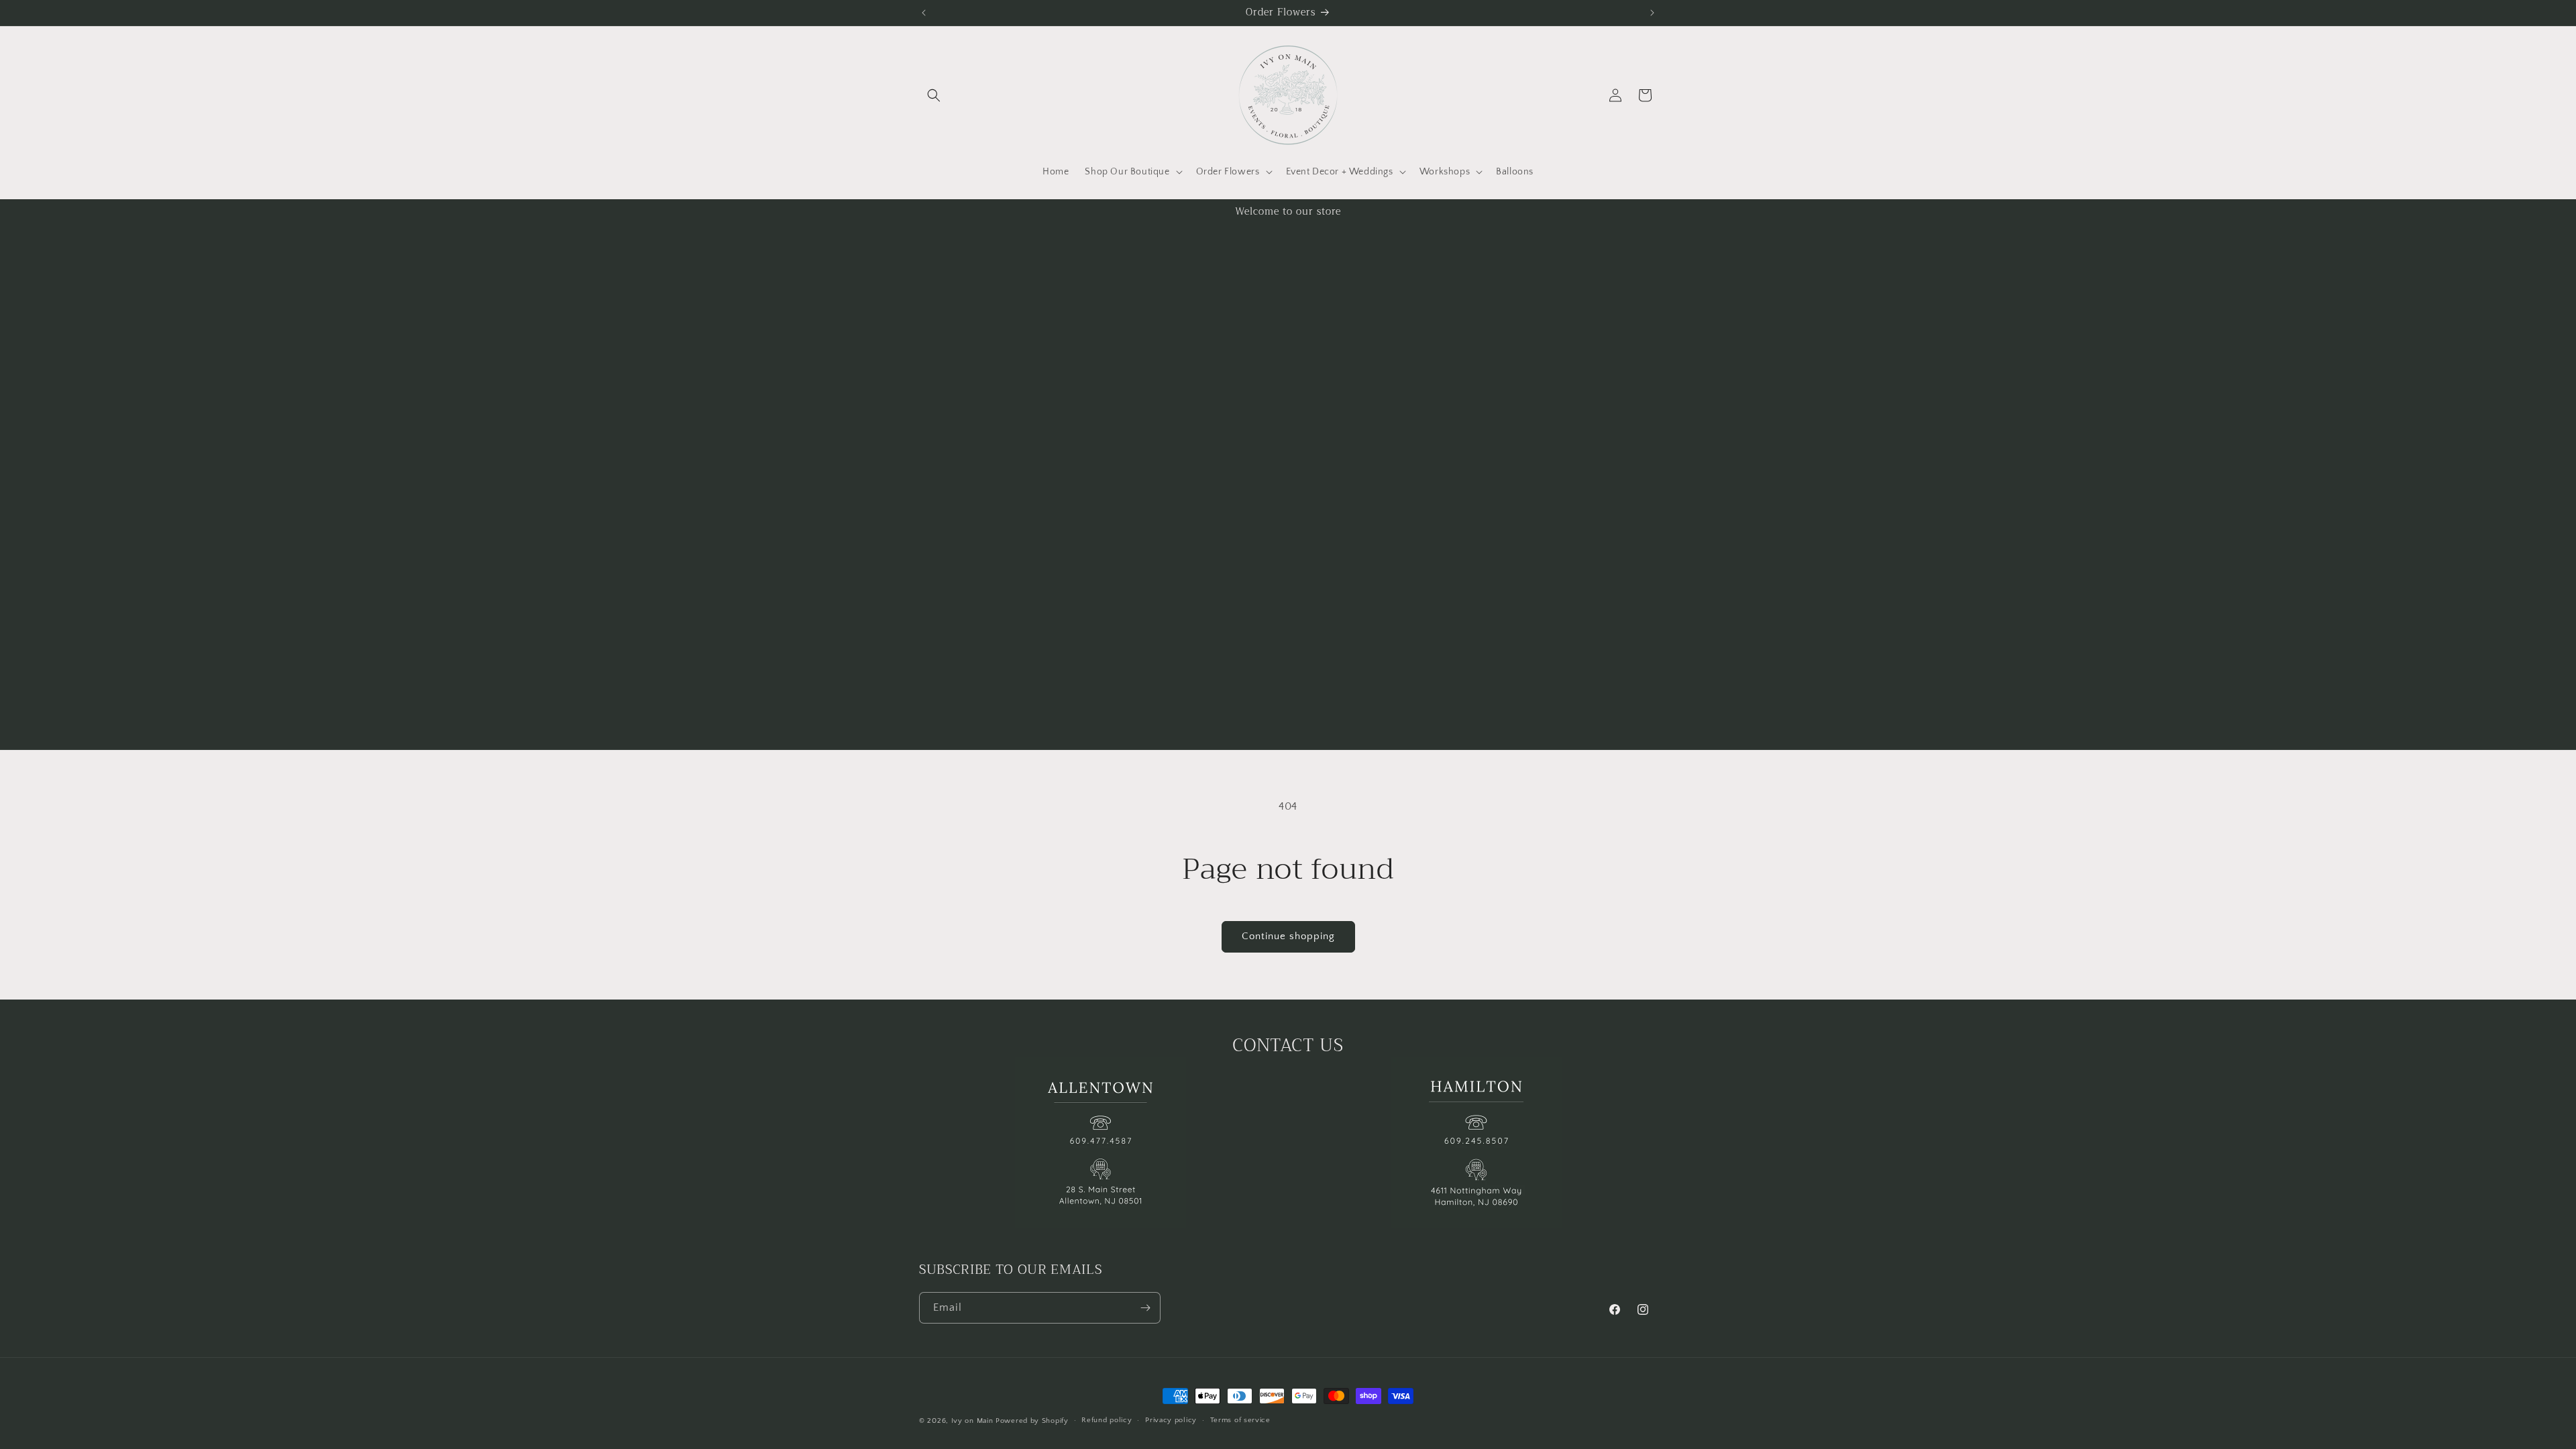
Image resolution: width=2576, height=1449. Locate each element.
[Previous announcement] (924, 13)
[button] (934, 95)
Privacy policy (1171, 1420)
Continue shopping (1288, 936)
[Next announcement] (1652, 13)
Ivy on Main (972, 1421)
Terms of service (1240, 1420)
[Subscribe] (1145, 1308)
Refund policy (1107, 1420)
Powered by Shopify (1032, 1421)
